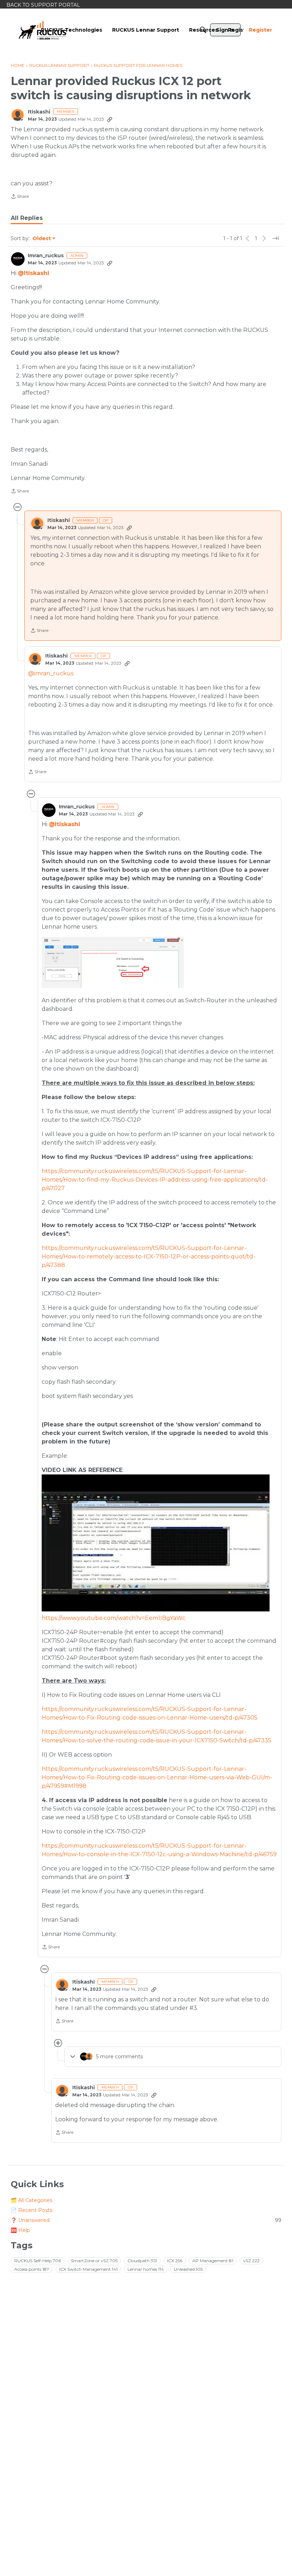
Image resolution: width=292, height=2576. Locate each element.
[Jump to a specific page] (276, 238)
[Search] (203, 30)
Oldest (42, 239)
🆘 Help (20, 2230)
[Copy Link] (110, 119)
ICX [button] (175, 2261)
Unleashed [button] (188, 2269)
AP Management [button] (213, 2261)
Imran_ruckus (46, 256)
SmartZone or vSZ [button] (94, 2261)
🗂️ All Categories (32, 2200)
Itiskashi (39, 112)
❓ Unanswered (146, 2220)
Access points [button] (32, 2269)
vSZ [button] (251, 2261)
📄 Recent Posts (32, 2210)
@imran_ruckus (51, 673)
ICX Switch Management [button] (88, 2269)
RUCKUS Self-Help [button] (38, 2261)
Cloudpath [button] (142, 2261)
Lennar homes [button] (146, 2269)
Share (20, 197)
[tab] (27, 218)
